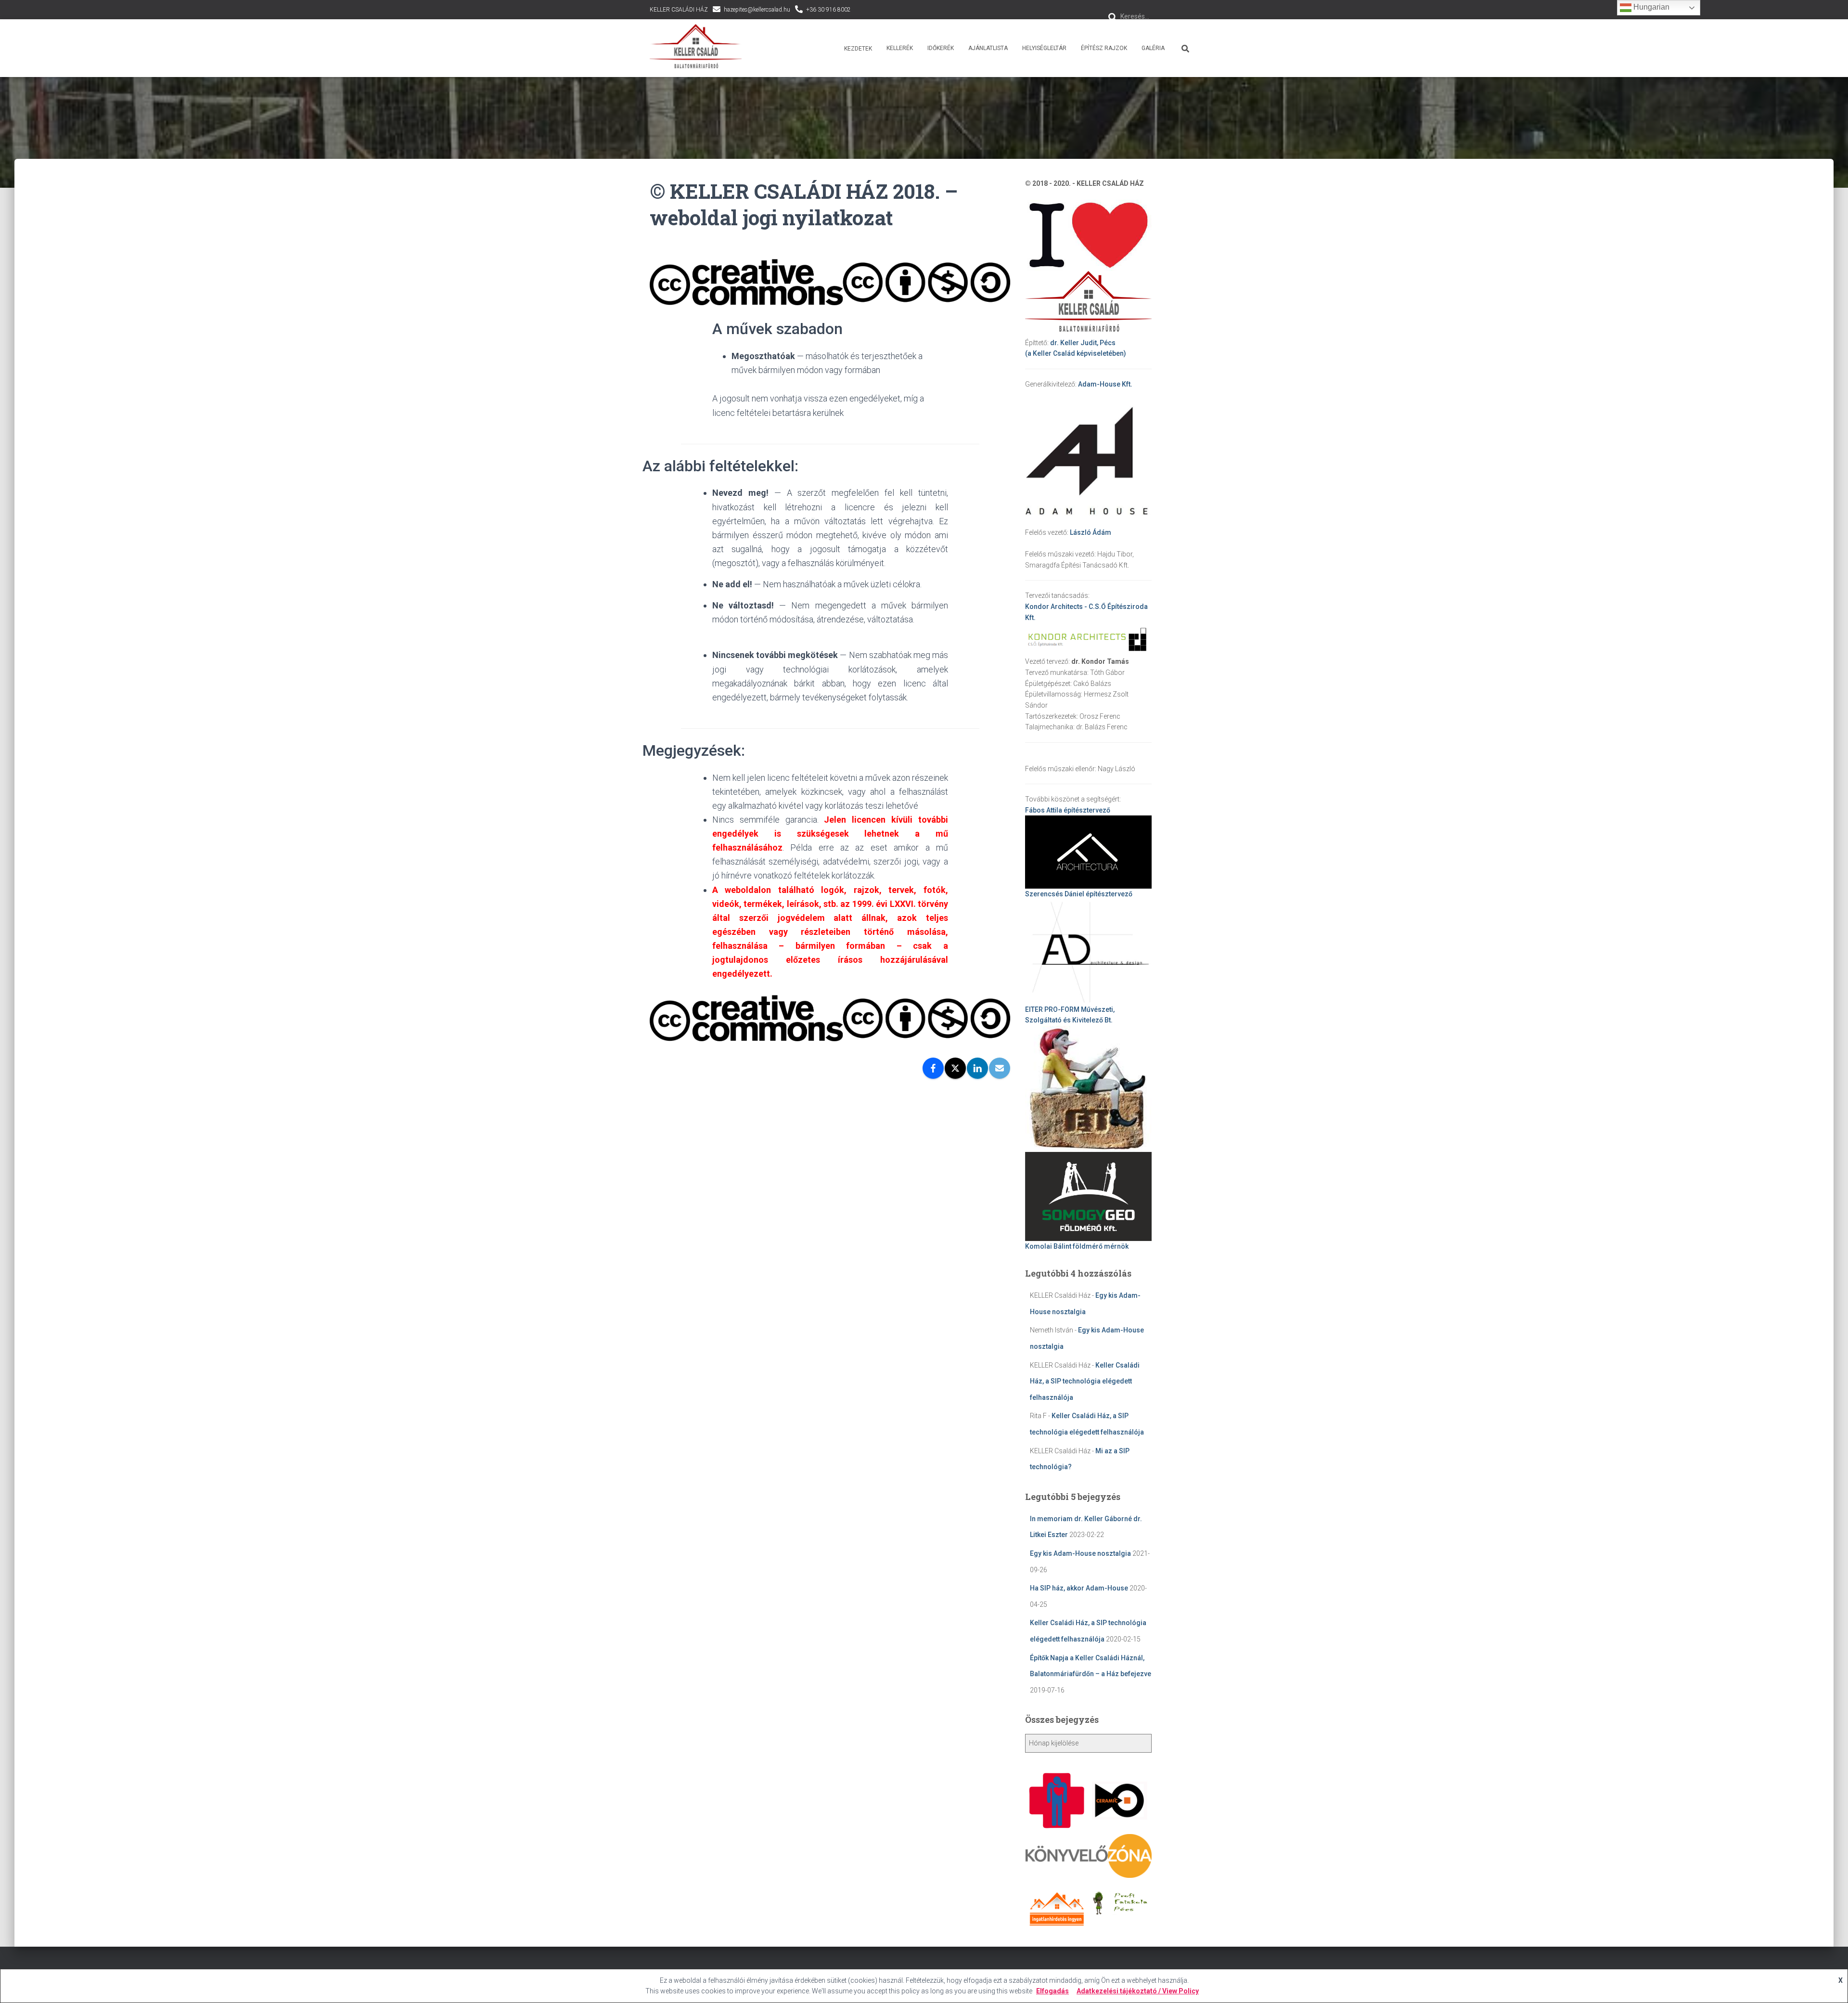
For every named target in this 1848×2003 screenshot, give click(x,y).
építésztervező (1068, 810)
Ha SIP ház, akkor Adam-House (1079, 1588)
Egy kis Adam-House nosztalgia (1080, 1553)
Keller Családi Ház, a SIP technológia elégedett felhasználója (1085, 1381)
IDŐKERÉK (941, 48)
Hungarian (1650, 7)
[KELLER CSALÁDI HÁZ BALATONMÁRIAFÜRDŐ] (696, 48)
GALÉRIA (1153, 48)
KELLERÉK (900, 48)
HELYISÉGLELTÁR (1044, 48)
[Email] (1000, 1068)
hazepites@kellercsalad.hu (757, 10)
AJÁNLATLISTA (988, 48)
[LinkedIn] (977, 1068)
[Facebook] (933, 1068)
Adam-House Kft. (1105, 384)
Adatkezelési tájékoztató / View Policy (1138, 1991)
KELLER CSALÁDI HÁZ (679, 10)
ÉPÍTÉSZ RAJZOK (1104, 48)
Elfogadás (1052, 1991)
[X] (955, 1068)
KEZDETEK (857, 49)
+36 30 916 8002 (828, 10)
